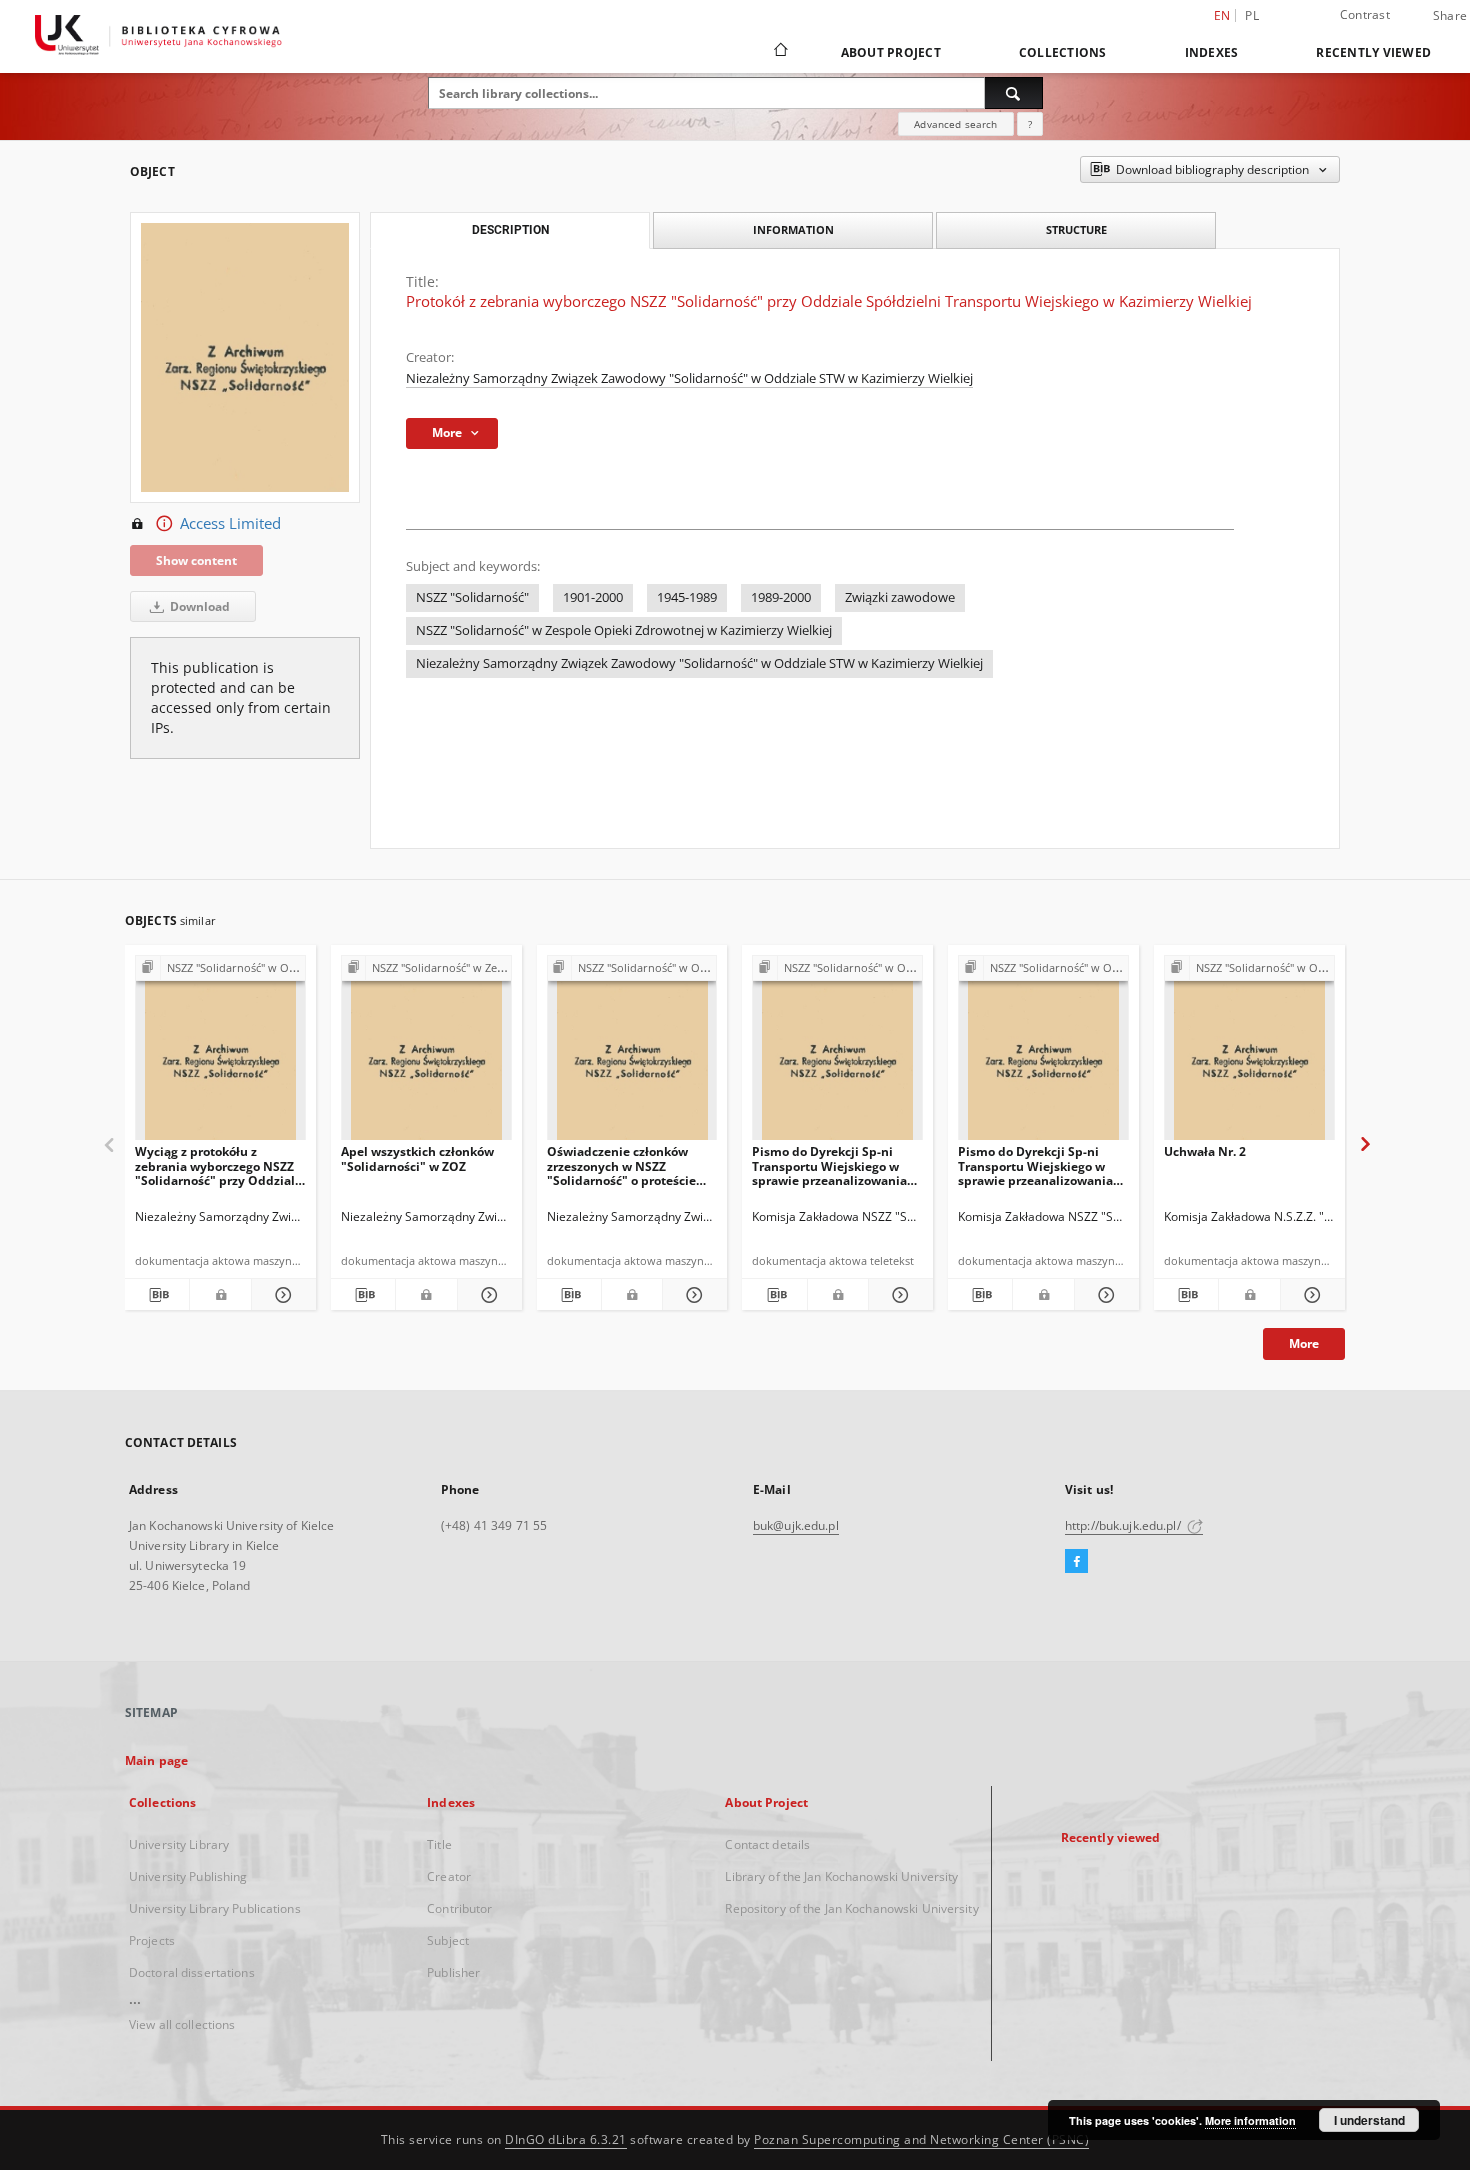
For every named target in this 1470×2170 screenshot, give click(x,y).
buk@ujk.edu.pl (796, 1525)
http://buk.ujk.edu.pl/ (1124, 1525)
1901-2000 (593, 597)
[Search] (1014, 93)
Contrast (1365, 14)
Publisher (453, 1972)
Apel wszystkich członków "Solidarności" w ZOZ (417, 1158)
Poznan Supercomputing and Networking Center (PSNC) (921, 2139)
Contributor (459, 1908)
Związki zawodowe (900, 597)
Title (439, 1844)
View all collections (182, 2024)
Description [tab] (510, 230)
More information (1250, 2120)
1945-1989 (687, 597)
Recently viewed (1373, 52)
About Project (891, 52)
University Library (179, 1844)
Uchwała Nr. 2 (1205, 1151)
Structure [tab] (1076, 229)
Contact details (767, 1844)
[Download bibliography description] (157, 1295)
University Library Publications (215, 1908)
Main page (156, 1760)
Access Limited (230, 523)
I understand (1369, 2120)
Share (1450, 16)
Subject (448, 1940)
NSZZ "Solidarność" (472, 597)
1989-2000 (781, 597)
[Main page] (779, 52)
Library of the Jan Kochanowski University (841, 1876)
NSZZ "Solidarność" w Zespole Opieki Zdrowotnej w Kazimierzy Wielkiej (624, 630)
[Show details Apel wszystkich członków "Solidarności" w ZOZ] (487, 1295)
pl (1252, 15)
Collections (1063, 52)
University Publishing (188, 1876)
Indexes (1212, 52)
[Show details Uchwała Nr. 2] (1310, 1295)
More (1304, 1343)
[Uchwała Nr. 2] (1249, 1053)
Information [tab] (793, 229)
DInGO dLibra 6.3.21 (566, 2139)
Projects (152, 1940)
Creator (449, 1876)
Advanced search (955, 124)
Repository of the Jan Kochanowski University (851, 1908)
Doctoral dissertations (192, 1972)
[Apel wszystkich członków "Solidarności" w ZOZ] (426, 1053)
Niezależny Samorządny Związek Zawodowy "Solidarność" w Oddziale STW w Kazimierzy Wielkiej (689, 378)
